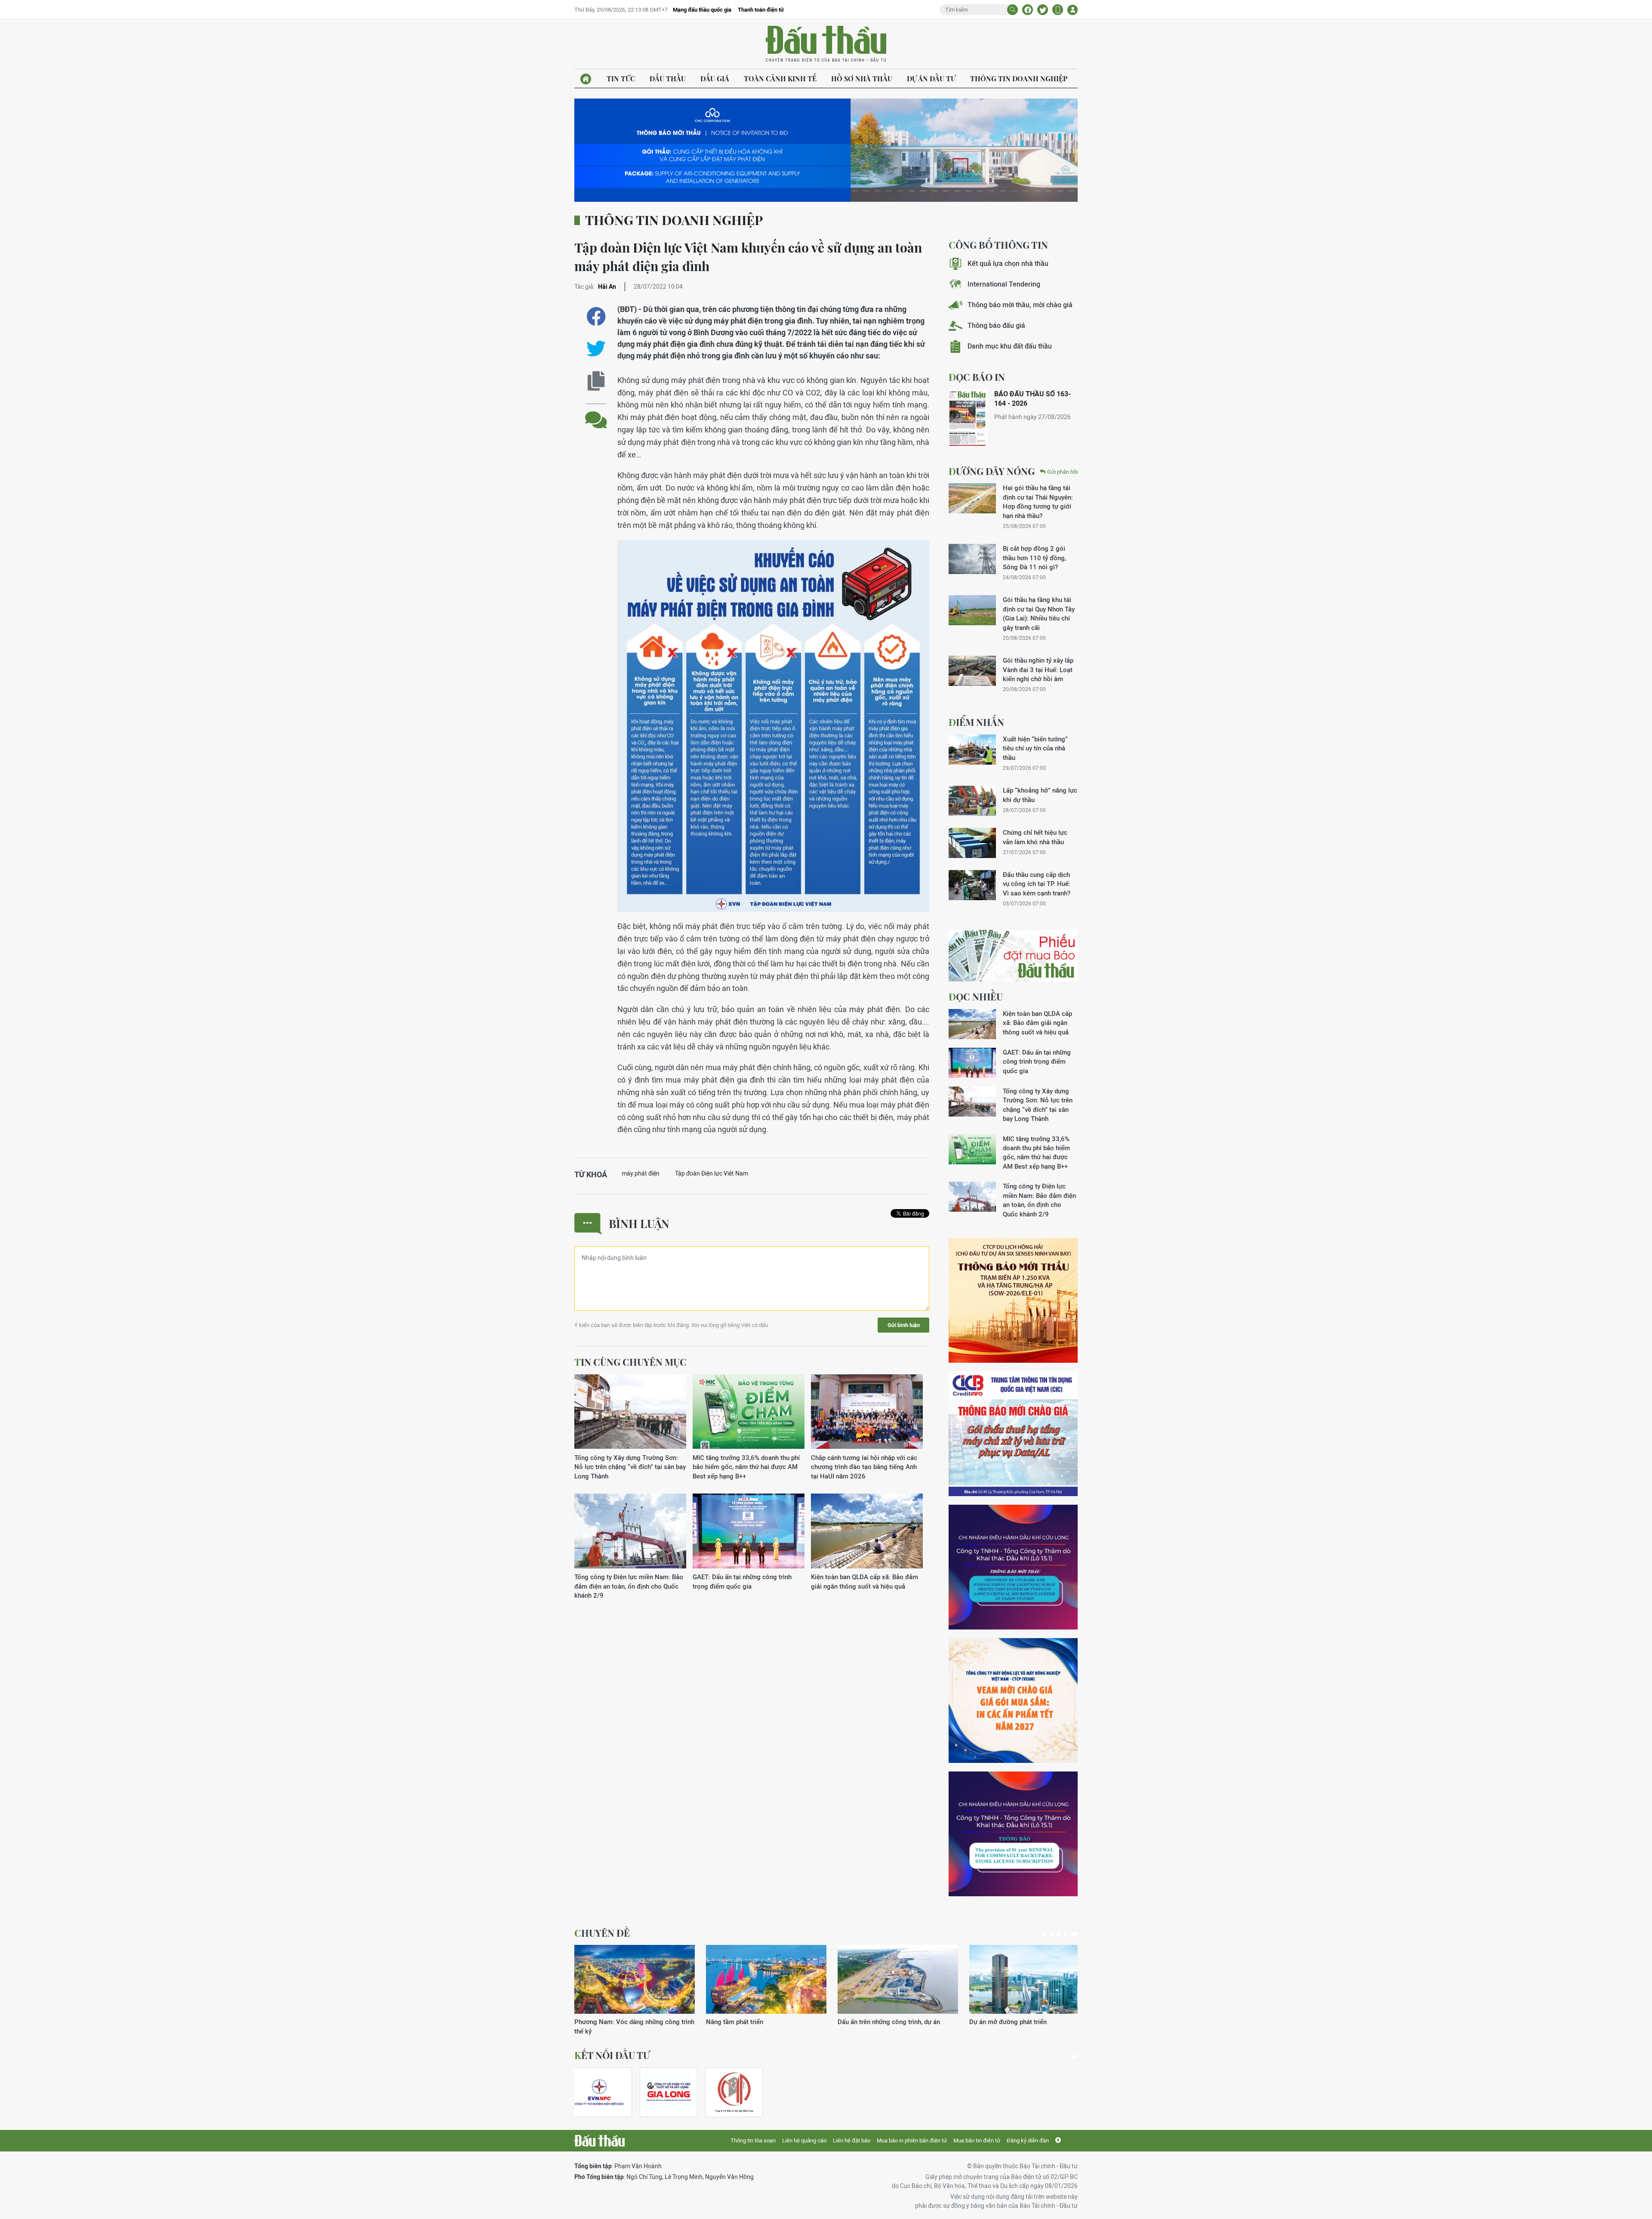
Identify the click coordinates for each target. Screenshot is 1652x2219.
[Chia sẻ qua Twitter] (596, 349)
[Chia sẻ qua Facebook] (596, 316)
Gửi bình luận (904, 1325)
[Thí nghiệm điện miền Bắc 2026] (599, 2092)
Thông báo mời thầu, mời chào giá (1020, 305)
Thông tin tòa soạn (753, 2140)
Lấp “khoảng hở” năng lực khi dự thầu (1040, 795)
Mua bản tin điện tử (977, 2140)
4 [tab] (1069, 1934)
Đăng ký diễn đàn (1028, 2140)
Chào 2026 (985, 2022)
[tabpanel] (635, 1986)
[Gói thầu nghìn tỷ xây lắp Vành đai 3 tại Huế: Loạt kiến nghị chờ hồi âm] (972, 671)
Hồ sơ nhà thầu (862, 79)
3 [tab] (1062, 1934)
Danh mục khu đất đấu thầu (1010, 346)
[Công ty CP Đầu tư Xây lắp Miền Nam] (734, 2092)
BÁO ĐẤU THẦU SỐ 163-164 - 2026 (1032, 399)
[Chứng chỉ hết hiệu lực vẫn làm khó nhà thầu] (972, 843)
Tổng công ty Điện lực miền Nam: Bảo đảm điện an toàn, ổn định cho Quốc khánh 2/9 (629, 1586)
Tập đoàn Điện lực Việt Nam (712, 1173)
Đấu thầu (668, 79)
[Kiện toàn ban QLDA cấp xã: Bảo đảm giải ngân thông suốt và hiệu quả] (867, 1531)
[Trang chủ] (586, 79)
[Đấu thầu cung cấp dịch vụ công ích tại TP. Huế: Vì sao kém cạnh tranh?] (972, 885)
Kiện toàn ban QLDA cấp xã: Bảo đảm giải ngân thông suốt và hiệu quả (865, 1581)
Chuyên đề (602, 1933)
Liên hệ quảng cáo (804, 2140)
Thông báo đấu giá (996, 326)
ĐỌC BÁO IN (977, 377)
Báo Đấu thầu (826, 44)
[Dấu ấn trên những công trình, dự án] (635, 1979)
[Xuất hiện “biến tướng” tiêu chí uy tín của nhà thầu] (972, 750)
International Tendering (1004, 284)
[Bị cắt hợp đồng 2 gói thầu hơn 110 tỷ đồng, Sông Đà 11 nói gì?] (972, 559)
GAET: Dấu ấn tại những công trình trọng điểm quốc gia (742, 1581)
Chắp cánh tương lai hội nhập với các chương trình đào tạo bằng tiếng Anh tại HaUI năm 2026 (864, 1467)
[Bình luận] (596, 413)
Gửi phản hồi (1062, 472)
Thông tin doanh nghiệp (1019, 79)
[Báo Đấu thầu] (599, 2141)
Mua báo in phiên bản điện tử (912, 2140)
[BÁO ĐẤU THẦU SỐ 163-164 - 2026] (968, 418)
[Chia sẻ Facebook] (1028, 10)
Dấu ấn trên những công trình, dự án (626, 2022)
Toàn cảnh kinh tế (780, 79)
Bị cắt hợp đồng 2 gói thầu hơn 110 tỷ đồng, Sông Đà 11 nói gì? (1034, 558)
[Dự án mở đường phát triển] (766, 1979)
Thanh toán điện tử (761, 10)
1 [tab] (1047, 1934)
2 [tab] (1055, 1934)
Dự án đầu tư (931, 79)
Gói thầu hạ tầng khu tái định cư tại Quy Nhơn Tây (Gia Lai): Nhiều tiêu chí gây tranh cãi (1039, 613)
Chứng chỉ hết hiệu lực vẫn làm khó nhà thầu (1035, 837)
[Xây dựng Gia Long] (669, 2092)
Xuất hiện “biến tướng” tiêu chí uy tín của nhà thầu (1035, 748)
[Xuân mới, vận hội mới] (898, 1979)
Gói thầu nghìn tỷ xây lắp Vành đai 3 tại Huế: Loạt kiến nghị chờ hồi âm (1038, 670)
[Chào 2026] (1029, 1979)
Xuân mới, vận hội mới (870, 2022)
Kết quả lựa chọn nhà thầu (1008, 264)
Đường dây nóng (992, 471)
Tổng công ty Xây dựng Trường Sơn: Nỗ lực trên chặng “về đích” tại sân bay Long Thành (630, 1467)
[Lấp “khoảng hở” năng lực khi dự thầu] (972, 801)
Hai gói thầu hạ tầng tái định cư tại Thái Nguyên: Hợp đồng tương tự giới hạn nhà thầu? (1038, 502)
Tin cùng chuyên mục (630, 1362)
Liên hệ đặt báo (852, 2140)
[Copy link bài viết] (596, 381)
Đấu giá (715, 79)
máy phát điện (641, 1173)
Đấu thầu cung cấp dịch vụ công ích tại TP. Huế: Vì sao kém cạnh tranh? (1037, 884)
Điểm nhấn (976, 722)
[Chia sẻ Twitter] (1043, 10)
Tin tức (621, 79)
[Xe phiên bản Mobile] (1058, 10)
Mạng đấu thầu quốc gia (702, 10)
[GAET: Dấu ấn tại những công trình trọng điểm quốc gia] (749, 1531)
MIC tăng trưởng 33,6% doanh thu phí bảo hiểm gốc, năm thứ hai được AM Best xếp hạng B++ (746, 1467)
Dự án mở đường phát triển (745, 2022)
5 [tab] (1076, 1934)
